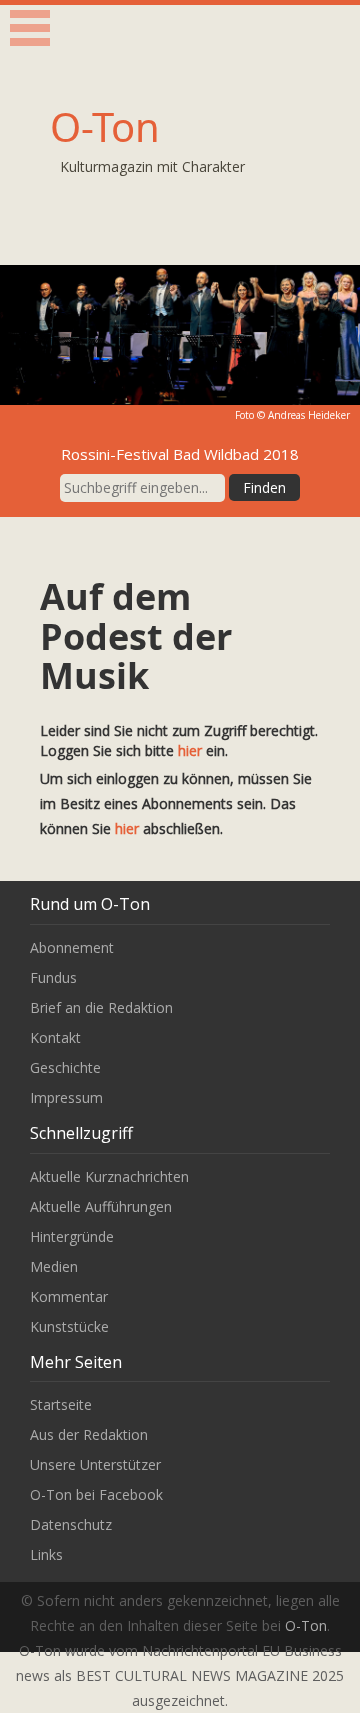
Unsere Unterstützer (95, 1464)
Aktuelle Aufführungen (101, 1206)
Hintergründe (72, 1236)
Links (46, 1554)
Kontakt (55, 1037)
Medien (54, 1266)
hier (190, 750)
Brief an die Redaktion (101, 1007)
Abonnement (72, 947)
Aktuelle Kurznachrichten (109, 1176)
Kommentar (69, 1296)
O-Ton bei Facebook (96, 1494)
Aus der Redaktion (89, 1434)
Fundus (53, 977)
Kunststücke (69, 1326)
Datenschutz (71, 1524)
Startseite (61, 1404)
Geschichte (65, 1067)
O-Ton (105, 126)
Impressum (66, 1097)
